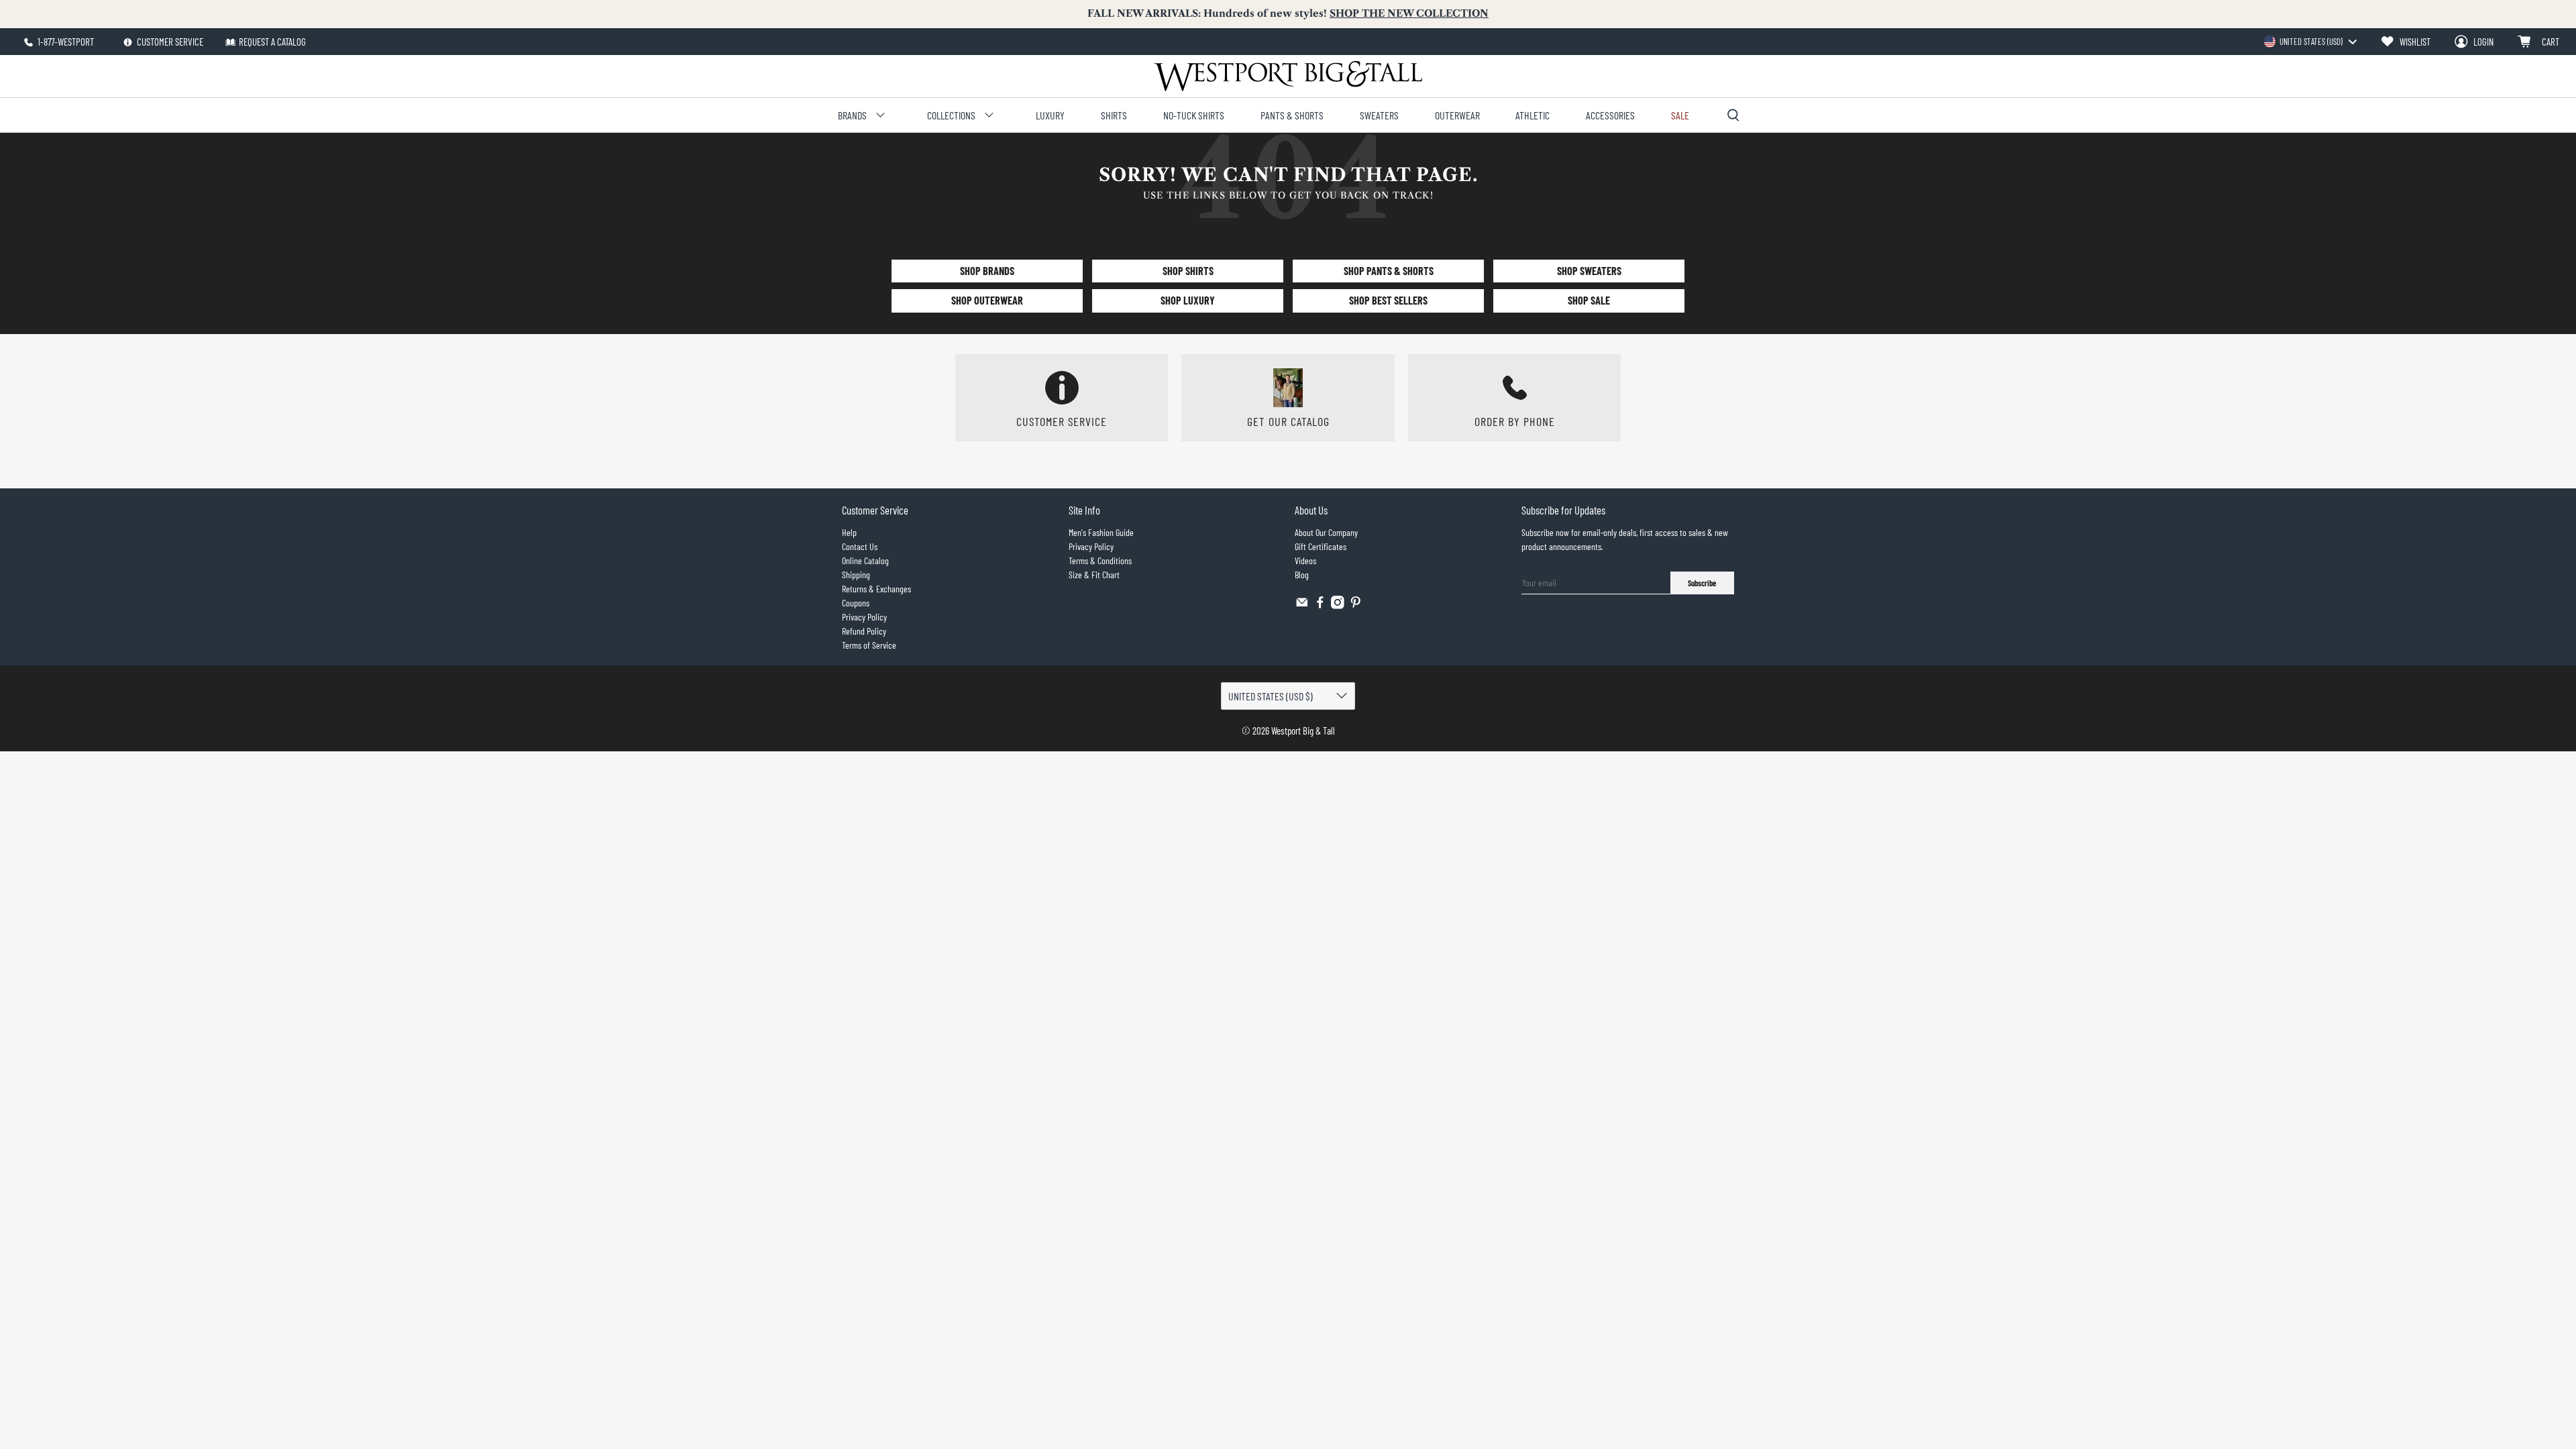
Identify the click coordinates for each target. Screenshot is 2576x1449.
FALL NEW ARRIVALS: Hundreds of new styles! (1288, 13)
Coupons (856, 603)
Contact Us (860, 546)
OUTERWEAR (1457, 115)
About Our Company (1326, 532)
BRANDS (852, 115)
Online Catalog (865, 560)
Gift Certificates (1321, 546)
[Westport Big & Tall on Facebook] (1320, 605)
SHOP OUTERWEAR (987, 300)
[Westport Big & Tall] (1288, 76)
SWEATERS (1379, 115)
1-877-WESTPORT (65, 42)
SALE (1680, 115)
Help (849, 532)
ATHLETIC (1533, 115)
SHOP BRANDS (987, 271)
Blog (1302, 575)
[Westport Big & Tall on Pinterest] (1356, 605)
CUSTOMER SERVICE (169, 42)
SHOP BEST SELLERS (1388, 300)
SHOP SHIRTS (1188, 271)
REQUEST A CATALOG (272, 42)
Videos (1305, 560)
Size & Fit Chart (1094, 575)
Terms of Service (869, 645)
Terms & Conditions (1100, 560)
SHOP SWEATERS (1589, 271)
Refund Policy (864, 631)
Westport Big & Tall (1303, 731)
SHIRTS (1114, 115)
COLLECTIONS (951, 115)
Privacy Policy (864, 617)
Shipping (856, 575)
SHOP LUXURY (1188, 300)
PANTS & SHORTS (1292, 115)
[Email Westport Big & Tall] (1302, 605)
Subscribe (1702, 583)
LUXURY (1050, 115)
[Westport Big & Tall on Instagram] (1338, 605)
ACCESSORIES (1610, 115)
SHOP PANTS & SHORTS (1389, 271)
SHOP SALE (1589, 300)
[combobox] (2310, 42)
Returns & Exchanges (876, 589)
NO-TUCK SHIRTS (1194, 115)
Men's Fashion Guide (1101, 532)
